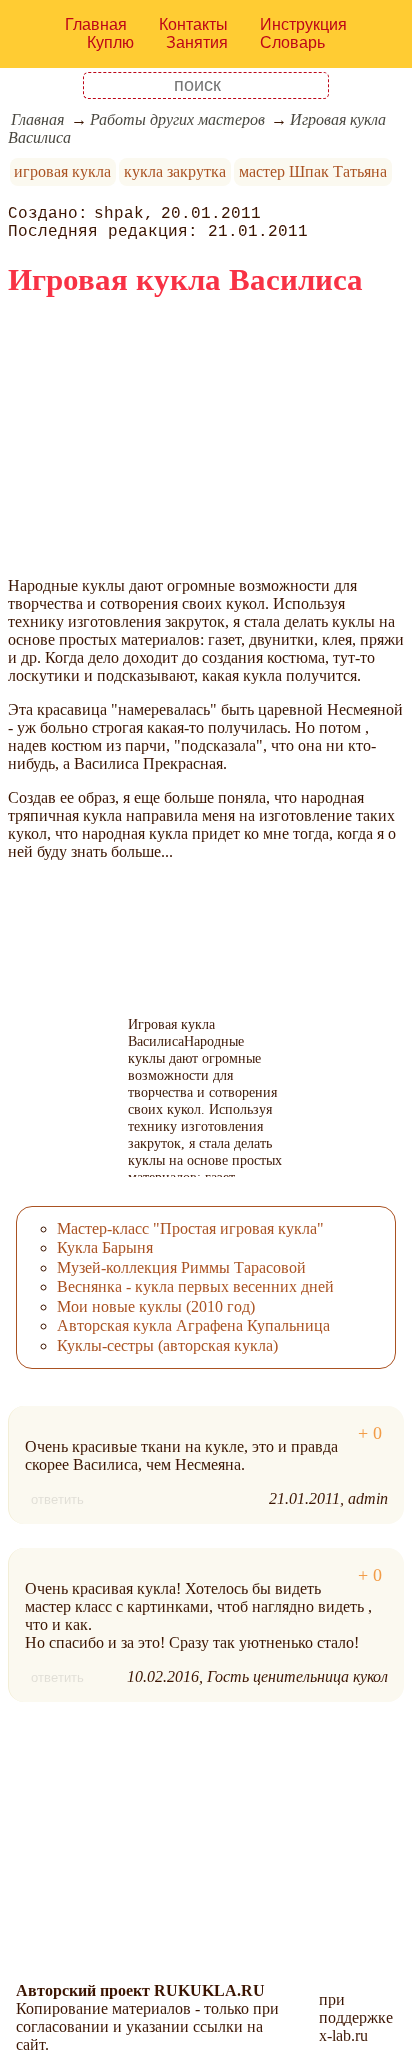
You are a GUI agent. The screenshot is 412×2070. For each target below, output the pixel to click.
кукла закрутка (175, 171)
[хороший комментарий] (370, 1433)
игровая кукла (62, 171)
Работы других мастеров (177, 119)
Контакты (193, 24)
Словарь (292, 42)
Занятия (197, 42)
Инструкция (303, 24)
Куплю (110, 42)
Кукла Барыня (105, 1247)
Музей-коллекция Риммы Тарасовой (181, 1267)
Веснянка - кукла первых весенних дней (195, 1286)
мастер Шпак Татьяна (313, 171)
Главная (96, 24)
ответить (57, 1499)
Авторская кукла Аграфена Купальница (193, 1325)
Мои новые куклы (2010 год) (156, 1306)
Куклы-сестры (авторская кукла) (167, 1345)
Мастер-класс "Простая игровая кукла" (190, 1228)
